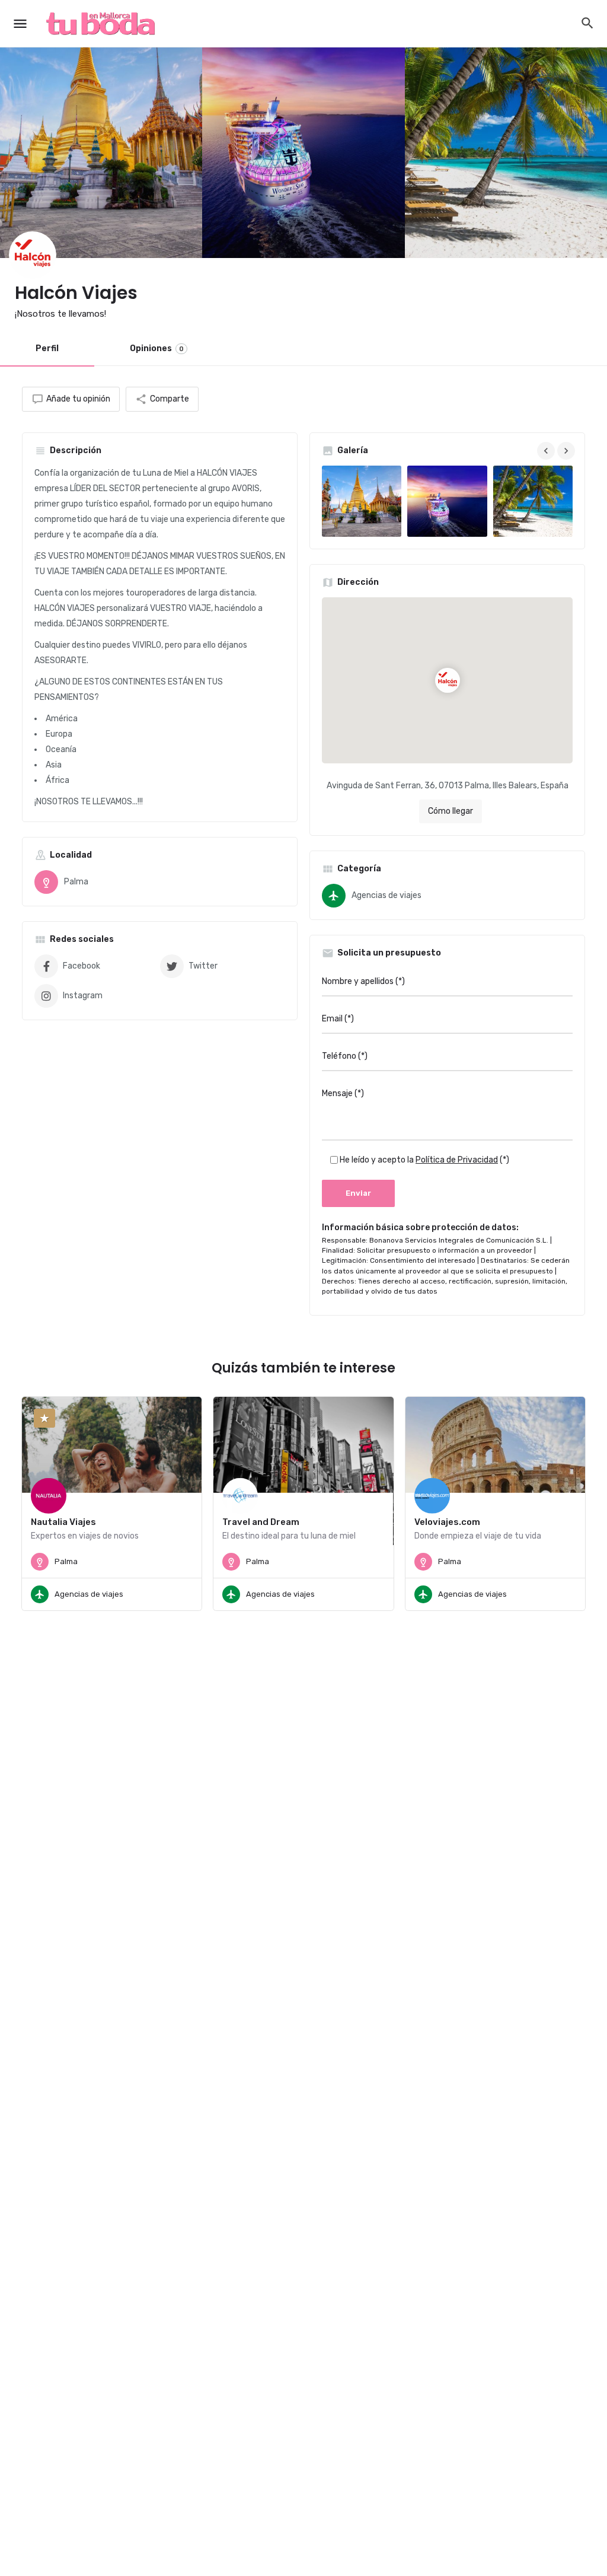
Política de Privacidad (457, 1160)
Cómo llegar (451, 811)
